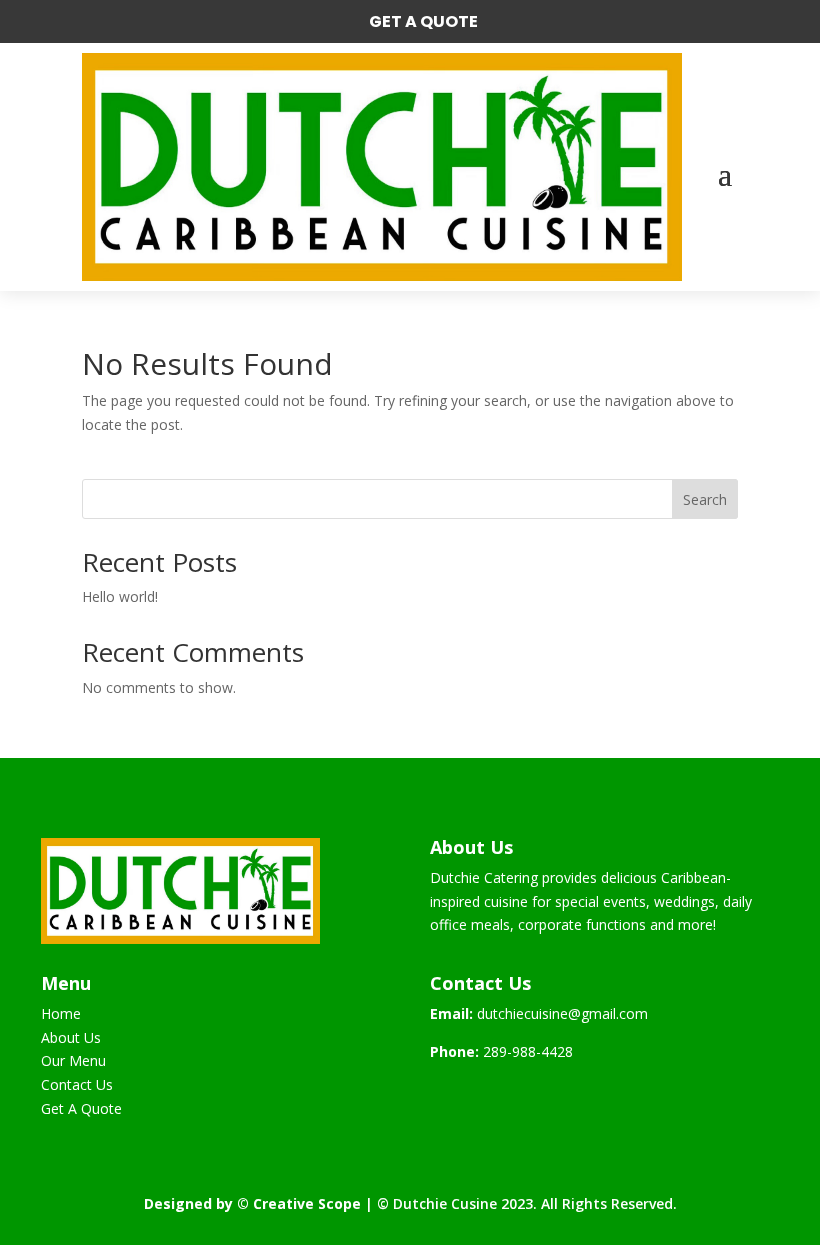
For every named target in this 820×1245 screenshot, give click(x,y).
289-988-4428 (528, 1051)
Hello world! (120, 596)
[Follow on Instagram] (486, 1096)
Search (705, 499)
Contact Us (77, 1084)
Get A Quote (423, 21)
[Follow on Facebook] (446, 1096)
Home (61, 1013)
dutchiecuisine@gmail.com (562, 1013)
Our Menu (73, 1060)
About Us (71, 1037)
